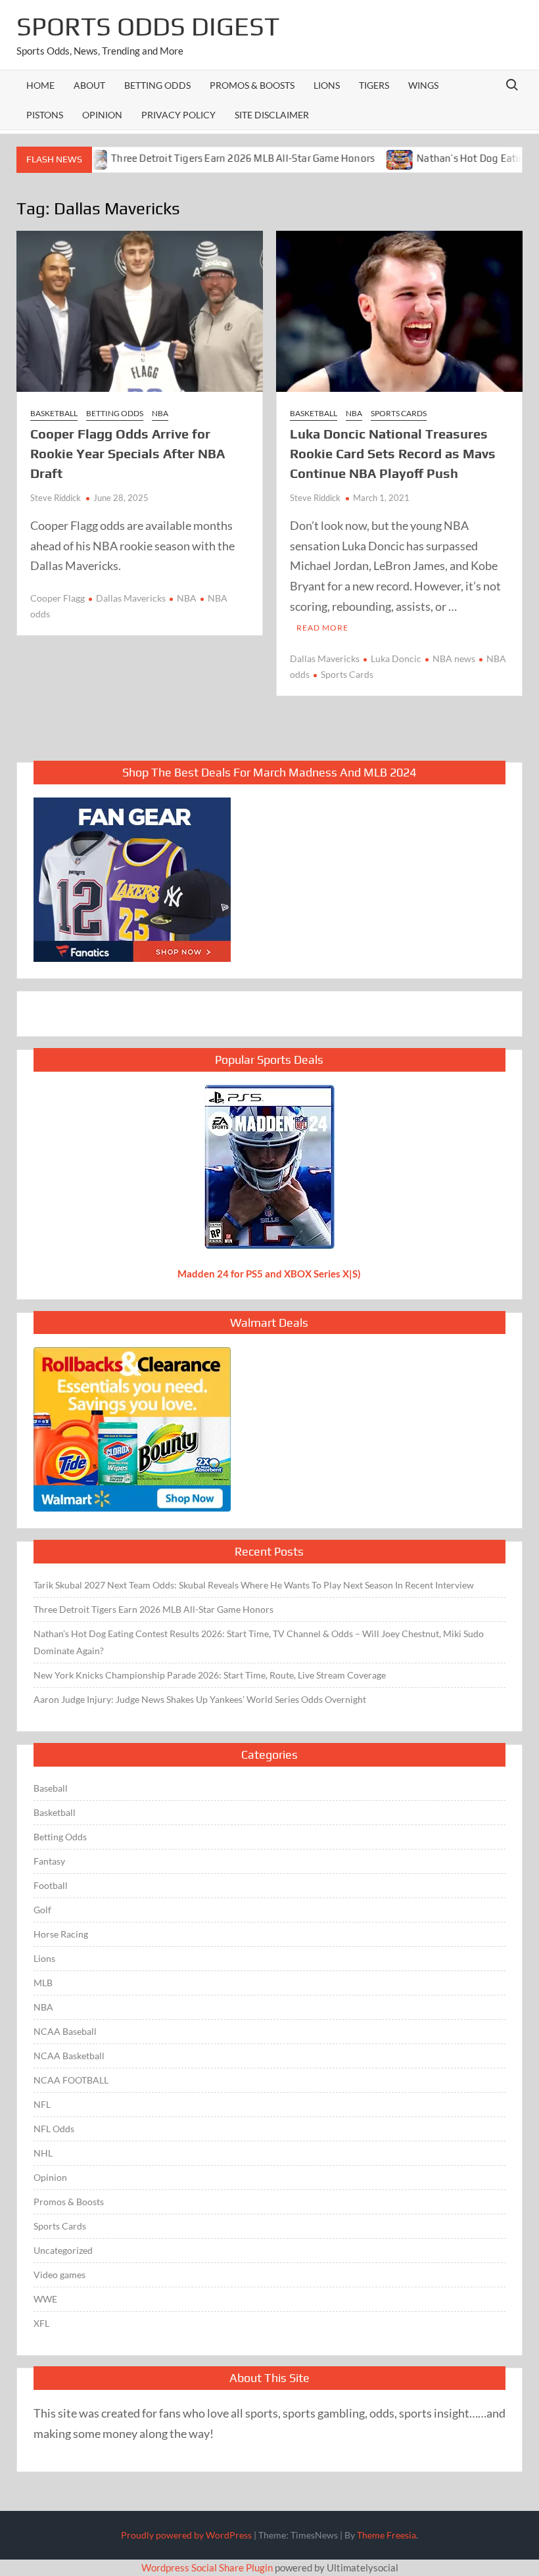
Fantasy (49, 1861)
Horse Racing (61, 1934)
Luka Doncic (396, 658)
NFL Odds (54, 2129)
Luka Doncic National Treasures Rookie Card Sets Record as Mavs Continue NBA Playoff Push (393, 453)
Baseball (51, 1788)
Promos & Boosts (252, 85)
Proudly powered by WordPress (186, 2535)
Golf (42, 1910)
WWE (45, 2299)
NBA (160, 413)
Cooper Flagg (58, 598)
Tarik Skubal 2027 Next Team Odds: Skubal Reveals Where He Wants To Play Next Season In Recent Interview (254, 1585)
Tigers (374, 85)
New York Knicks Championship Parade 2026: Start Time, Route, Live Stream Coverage (210, 1675)
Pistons (45, 115)
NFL (42, 2104)
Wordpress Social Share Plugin (208, 2567)
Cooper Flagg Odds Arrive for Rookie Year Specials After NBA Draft (128, 453)
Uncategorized (63, 2250)
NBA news (454, 658)
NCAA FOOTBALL (71, 2080)
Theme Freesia (387, 2535)
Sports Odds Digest (148, 26)
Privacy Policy (178, 115)
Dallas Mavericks (131, 598)
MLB (43, 1983)
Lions (327, 85)
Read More (322, 628)
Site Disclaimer (272, 115)
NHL (43, 2153)
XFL (41, 2323)
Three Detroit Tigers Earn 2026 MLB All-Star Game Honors (202, 158)
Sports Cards (399, 413)
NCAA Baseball (65, 2031)
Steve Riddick (56, 498)
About (89, 85)
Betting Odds (157, 85)
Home (40, 85)
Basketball (54, 413)
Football (51, 1885)
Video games (59, 2275)
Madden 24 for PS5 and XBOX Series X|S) (269, 1274)
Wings (423, 85)
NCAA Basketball (69, 2056)
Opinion (102, 115)
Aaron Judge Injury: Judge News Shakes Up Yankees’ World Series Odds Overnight (200, 1699)
